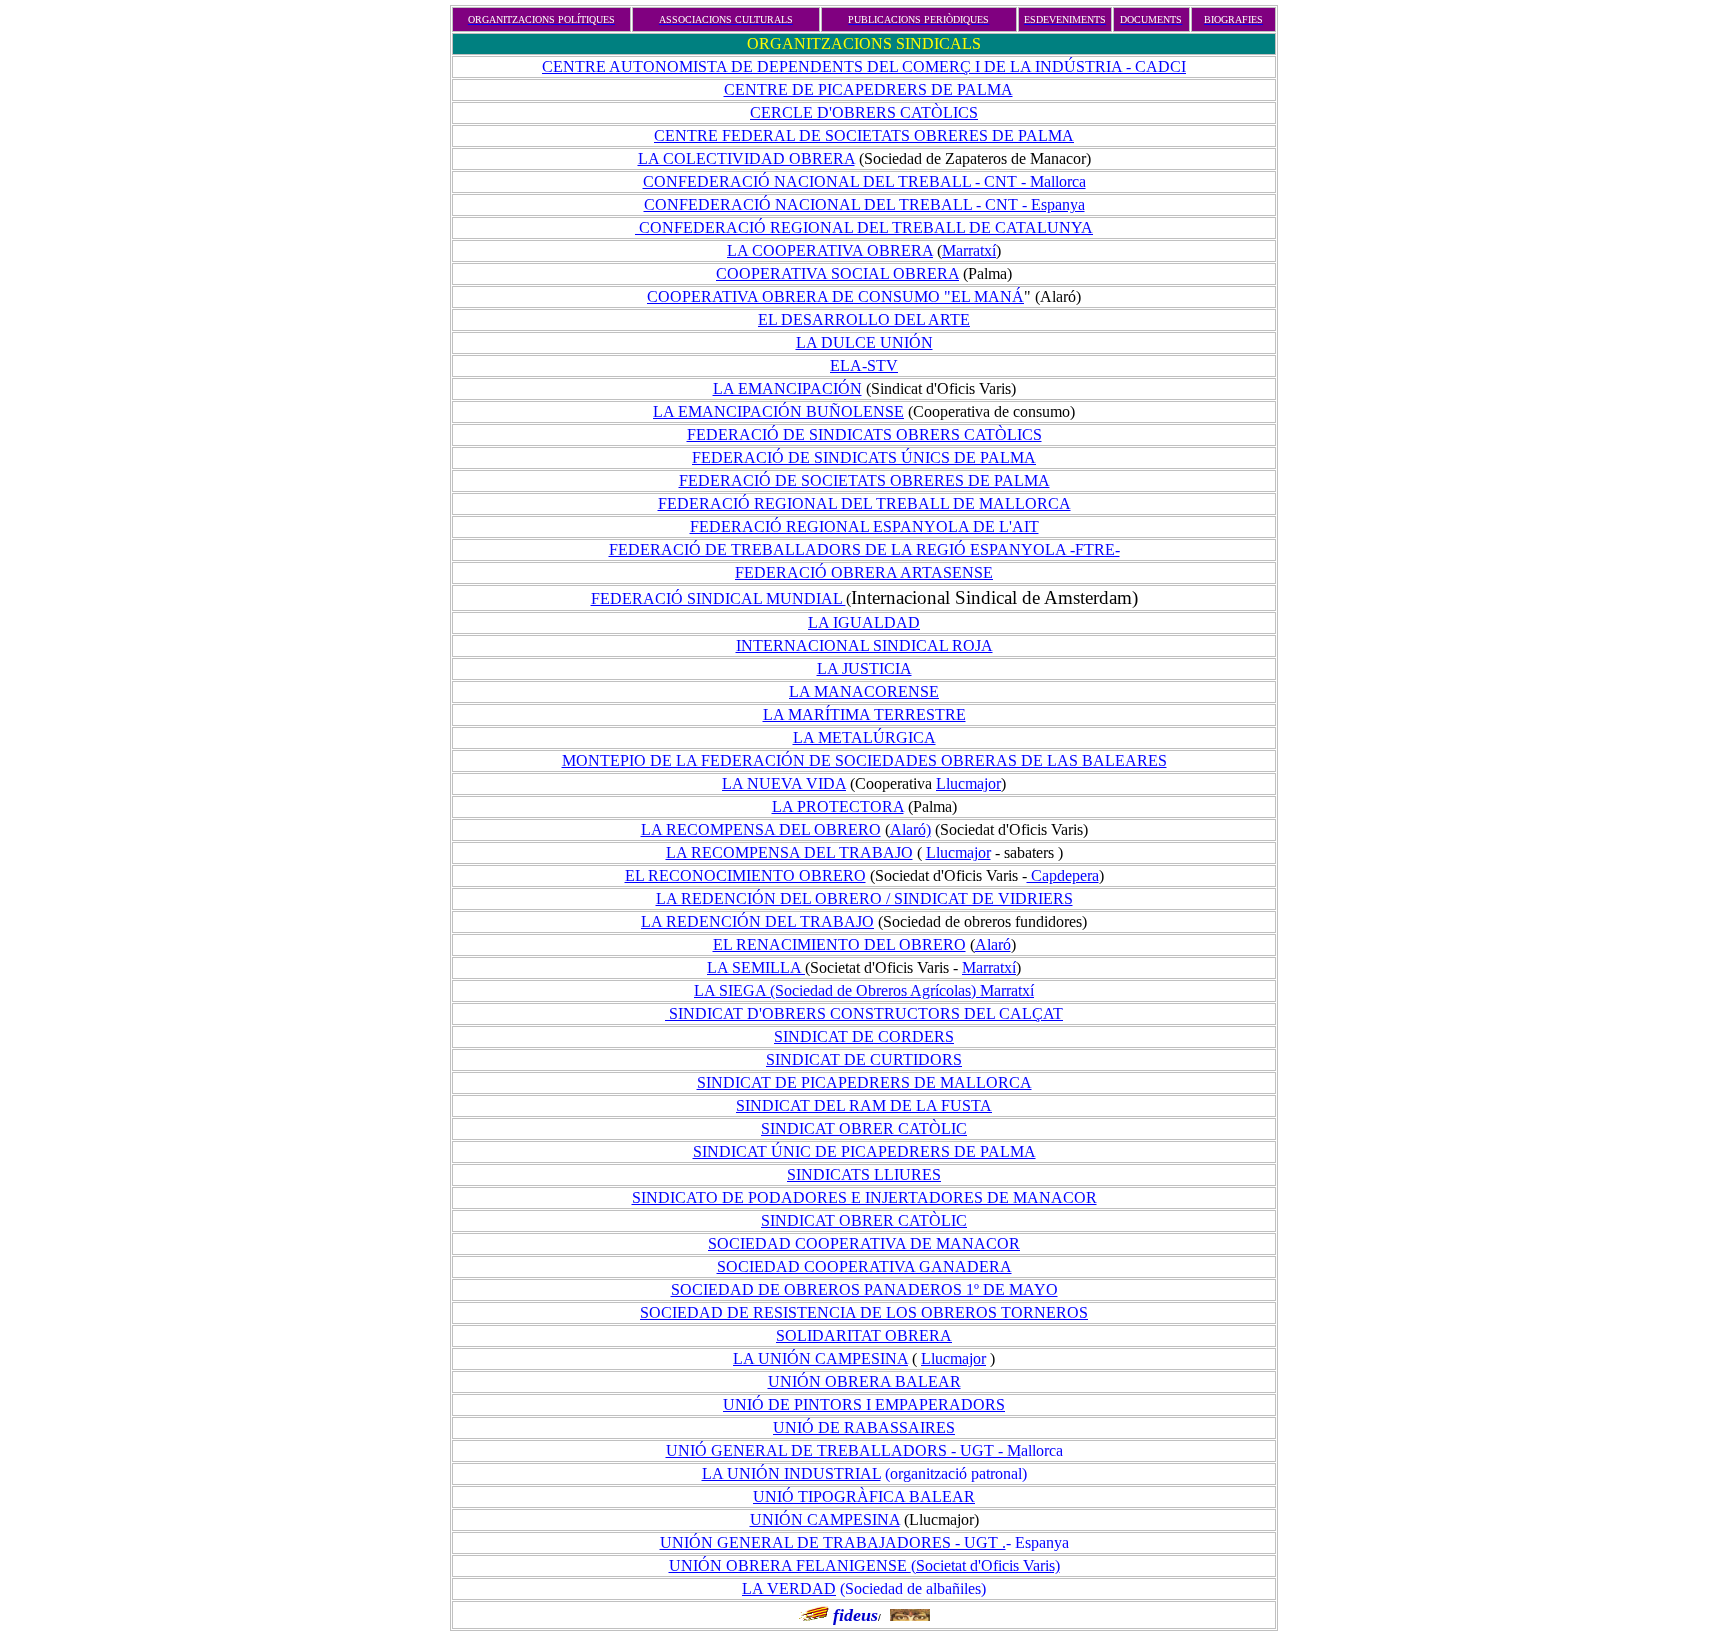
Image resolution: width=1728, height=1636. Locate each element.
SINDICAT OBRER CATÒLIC (864, 1128)
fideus (855, 1615)
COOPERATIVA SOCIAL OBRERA (837, 273)
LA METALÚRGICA (864, 737)
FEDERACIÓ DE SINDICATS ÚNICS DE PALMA (864, 457)
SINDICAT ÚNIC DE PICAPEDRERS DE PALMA (864, 1151)
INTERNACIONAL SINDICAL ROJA (864, 645)
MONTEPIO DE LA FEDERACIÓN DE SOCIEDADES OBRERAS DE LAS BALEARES (864, 760)
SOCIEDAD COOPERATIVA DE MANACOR (864, 1243)
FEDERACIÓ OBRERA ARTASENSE (864, 572)
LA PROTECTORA (838, 806)
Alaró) (910, 829)
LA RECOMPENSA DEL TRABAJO (789, 852)
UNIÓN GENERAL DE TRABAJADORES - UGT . (833, 1542)
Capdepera (1063, 875)
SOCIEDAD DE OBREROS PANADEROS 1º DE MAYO (864, 1289)
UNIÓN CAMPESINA (825, 1519)
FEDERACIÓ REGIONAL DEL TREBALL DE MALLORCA (864, 503)
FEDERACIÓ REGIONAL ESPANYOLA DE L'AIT (864, 526)
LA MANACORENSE (864, 691)
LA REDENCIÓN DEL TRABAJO (757, 921)
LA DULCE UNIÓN (864, 342)
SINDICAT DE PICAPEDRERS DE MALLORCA (864, 1082)
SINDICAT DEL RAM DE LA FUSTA (864, 1105)
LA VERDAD (789, 1588)
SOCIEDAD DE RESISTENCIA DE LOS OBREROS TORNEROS (864, 1312)
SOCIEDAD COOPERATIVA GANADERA (864, 1266)
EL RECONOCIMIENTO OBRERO (745, 875)
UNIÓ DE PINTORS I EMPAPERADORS (864, 1404)
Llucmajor (968, 783)
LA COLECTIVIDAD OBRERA (746, 158)
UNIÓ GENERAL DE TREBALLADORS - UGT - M (843, 1450)
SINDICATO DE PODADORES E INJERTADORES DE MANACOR (864, 1197)
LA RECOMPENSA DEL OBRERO (761, 829)
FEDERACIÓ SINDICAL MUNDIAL (718, 598)
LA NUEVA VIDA (784, 783)
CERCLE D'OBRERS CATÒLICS (864, 112)
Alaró (993, 944)
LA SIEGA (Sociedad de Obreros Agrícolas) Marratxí (864, 990)
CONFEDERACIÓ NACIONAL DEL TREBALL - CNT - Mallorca (864, 181)
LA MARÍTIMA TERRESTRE (864, 714)
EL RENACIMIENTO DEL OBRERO (839, 944)
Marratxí (969, 250)
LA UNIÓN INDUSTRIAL (791, 1473)
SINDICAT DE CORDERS (864, 1036)
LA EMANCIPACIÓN (787, 388)
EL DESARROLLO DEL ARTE (864, 319)
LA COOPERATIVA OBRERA (830, 250)
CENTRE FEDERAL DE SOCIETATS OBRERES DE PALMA (864, 135)
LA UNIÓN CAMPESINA (820, 1358)
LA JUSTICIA (864, 668)
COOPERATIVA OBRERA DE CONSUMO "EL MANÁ (835, 296)
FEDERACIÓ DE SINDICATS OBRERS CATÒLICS (864, 434)
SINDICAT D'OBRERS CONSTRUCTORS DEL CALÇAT (864, 1013)
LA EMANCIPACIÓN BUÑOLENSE (778, 411)
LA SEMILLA (756, 967)
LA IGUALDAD (864, 622)
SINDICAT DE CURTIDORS (864, 1059)
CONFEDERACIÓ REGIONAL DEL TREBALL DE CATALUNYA (864, 227)
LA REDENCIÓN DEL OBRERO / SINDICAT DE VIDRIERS (864, 898)
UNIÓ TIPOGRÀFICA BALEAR (864, 1496)
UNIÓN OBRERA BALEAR (864, 1381)
